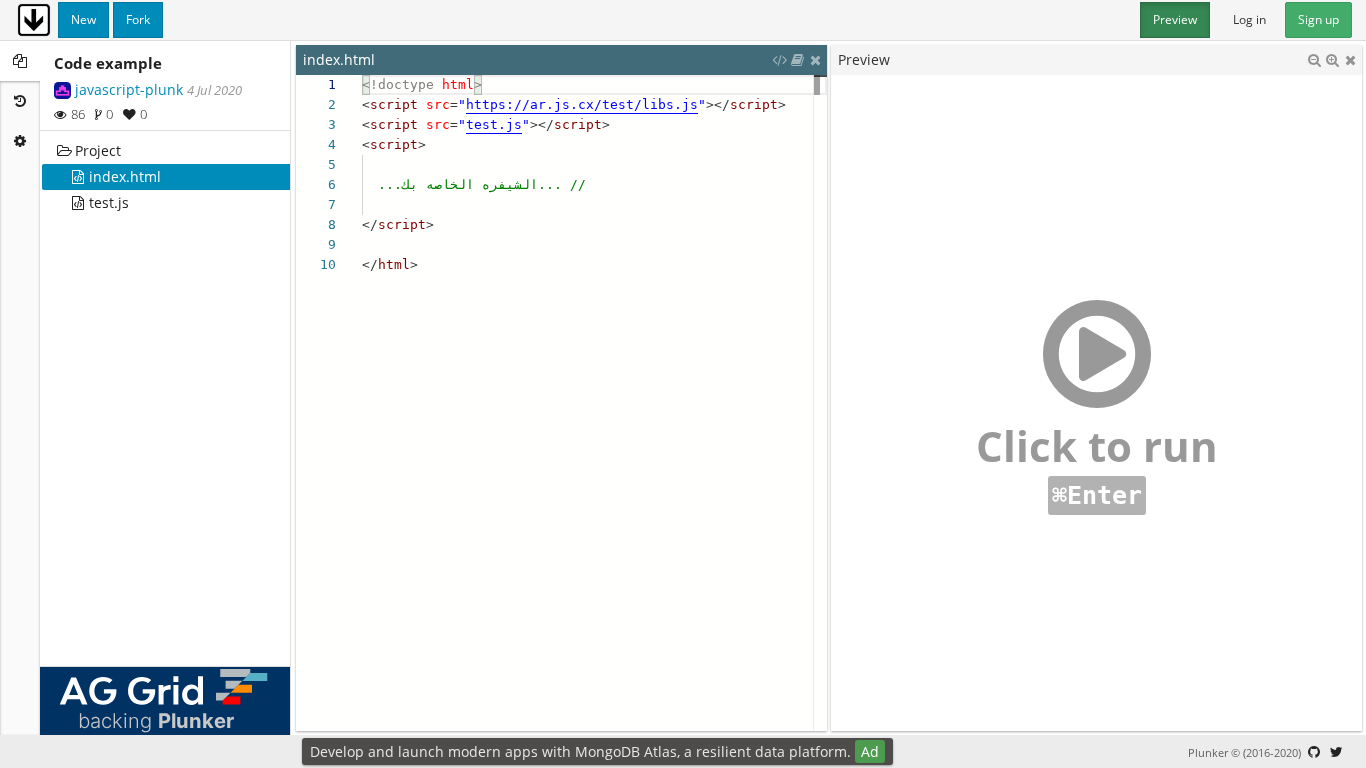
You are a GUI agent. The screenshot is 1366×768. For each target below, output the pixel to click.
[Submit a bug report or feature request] (1314, 752)
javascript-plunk (129, 89)
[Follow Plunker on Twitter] (1336, 752)
